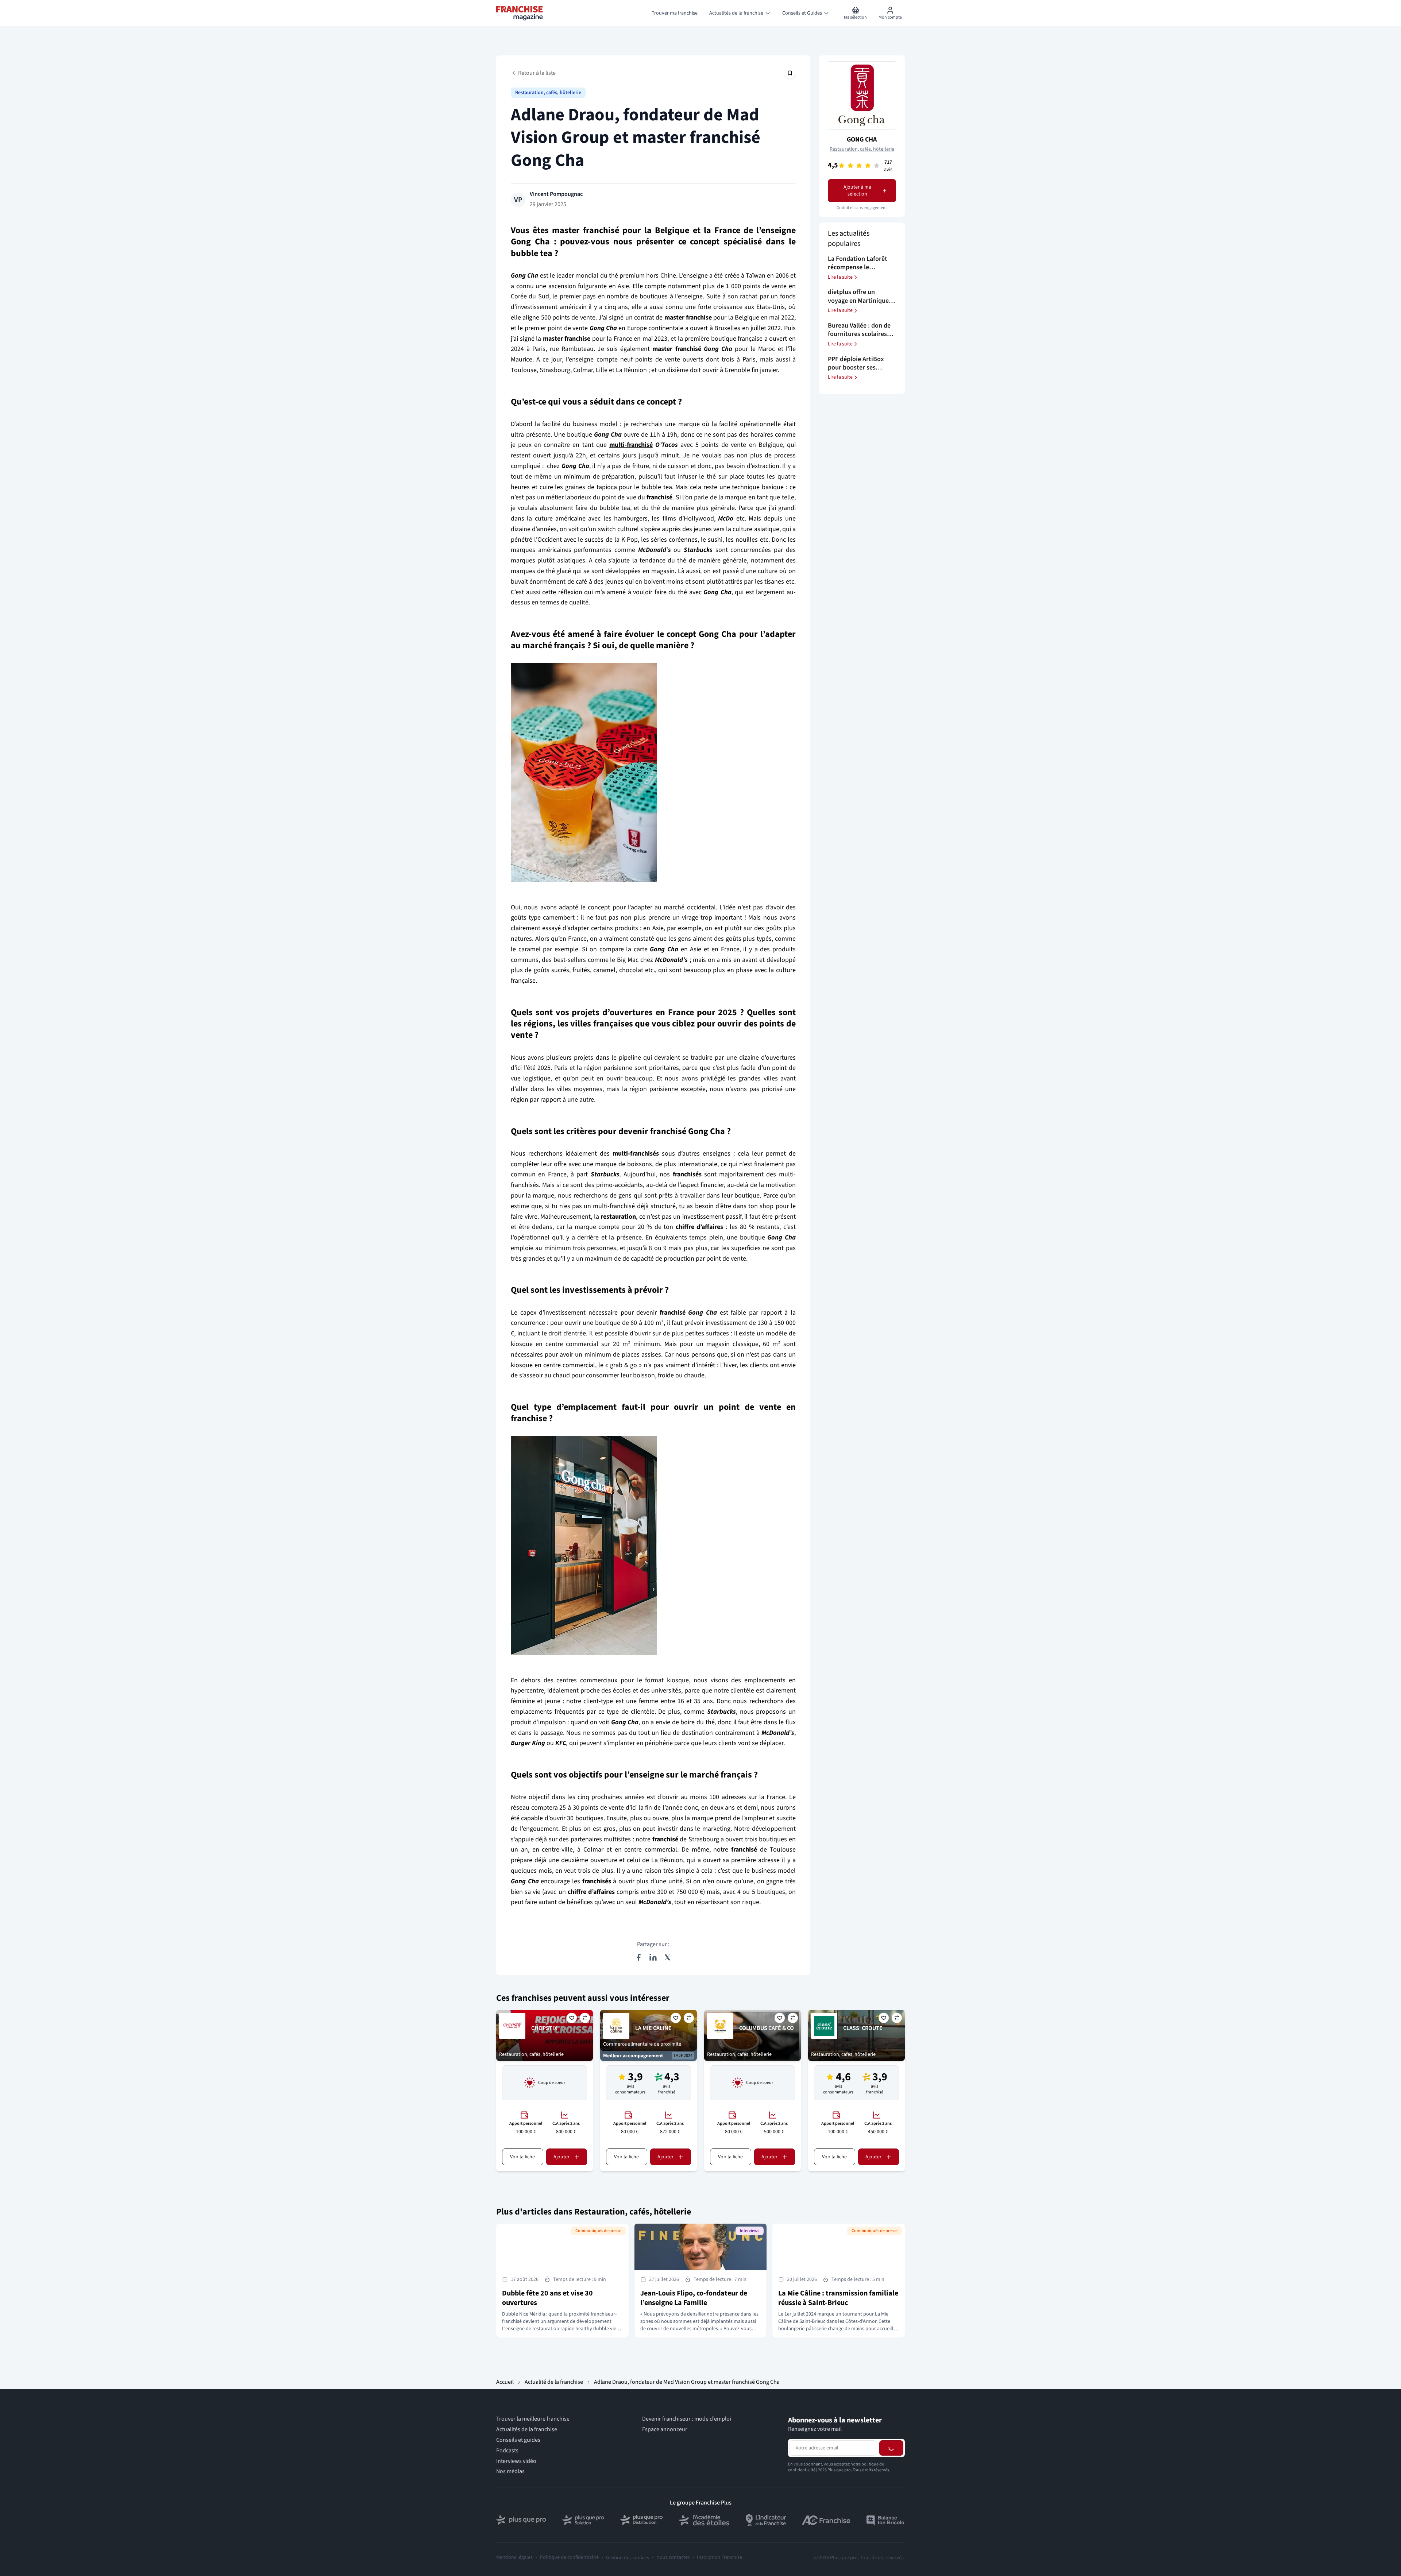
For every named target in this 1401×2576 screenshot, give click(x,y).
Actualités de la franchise (527, 2430)
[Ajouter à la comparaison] (585, 2018)
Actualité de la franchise (554, 2382)
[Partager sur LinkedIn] (653, 1957)
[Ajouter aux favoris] (572, 2018)
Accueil (505, 2382)
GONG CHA (862, 140)
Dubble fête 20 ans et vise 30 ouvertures (547, 2298)
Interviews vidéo (516, 2461)
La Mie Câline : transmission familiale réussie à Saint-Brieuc (838, 2298)
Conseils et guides (518, 2440)
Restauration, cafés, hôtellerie (548, 93)
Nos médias (510, 2471)
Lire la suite (840, 277)
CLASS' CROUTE (863, 2028)
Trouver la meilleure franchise (533, 2419)
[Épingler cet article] (790, 73)
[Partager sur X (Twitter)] (668, 1957)
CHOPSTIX (544, 2028)
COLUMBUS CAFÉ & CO (767, 2028)
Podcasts (507, 2450)
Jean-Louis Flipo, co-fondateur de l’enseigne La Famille (694, 2298)
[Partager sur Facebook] (638, 1957)
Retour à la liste (537, 73)
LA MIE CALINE (653, 2028)
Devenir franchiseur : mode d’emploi (687, 2419)
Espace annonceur (665, 2430)
